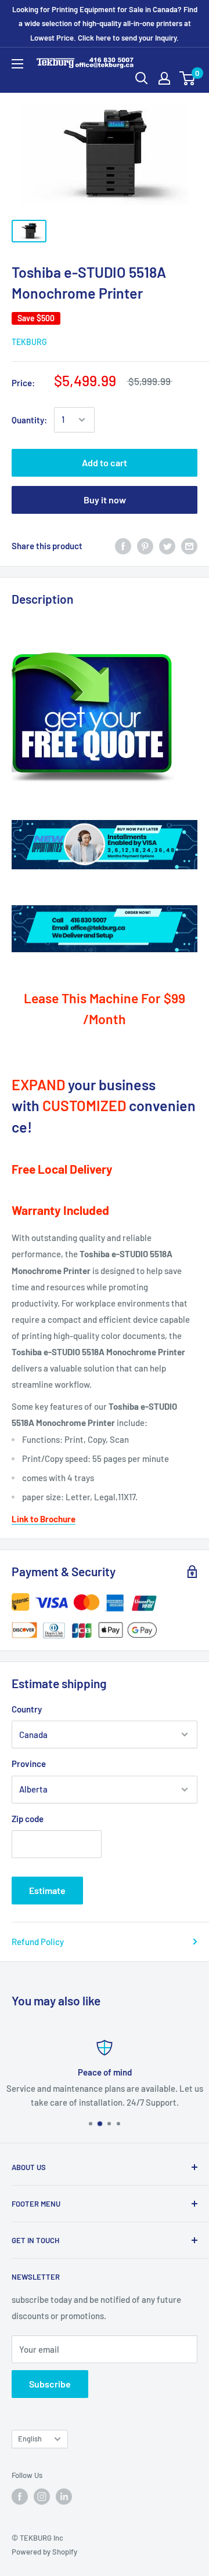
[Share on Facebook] (123, 546)
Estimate (47, 1890)
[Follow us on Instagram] (42, 2497)
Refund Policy (38, 1942)
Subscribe (50, 2384)
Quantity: (29, 420)
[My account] (164, 78)
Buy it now (105, 500)
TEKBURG (29, 342)
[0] (188, 78)
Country (27, 1709)
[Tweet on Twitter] (167, 546)
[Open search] (142, 78)
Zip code (28, 1819)
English (30, 2439)
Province (29, 1764)
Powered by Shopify (44, 2552)
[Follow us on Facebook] (20, 2497)
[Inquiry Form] (105, 718)
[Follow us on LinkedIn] (64, 2497)
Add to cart (105, 462)
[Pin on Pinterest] (145, 546)
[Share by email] (189, 546)
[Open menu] (17, 64)
